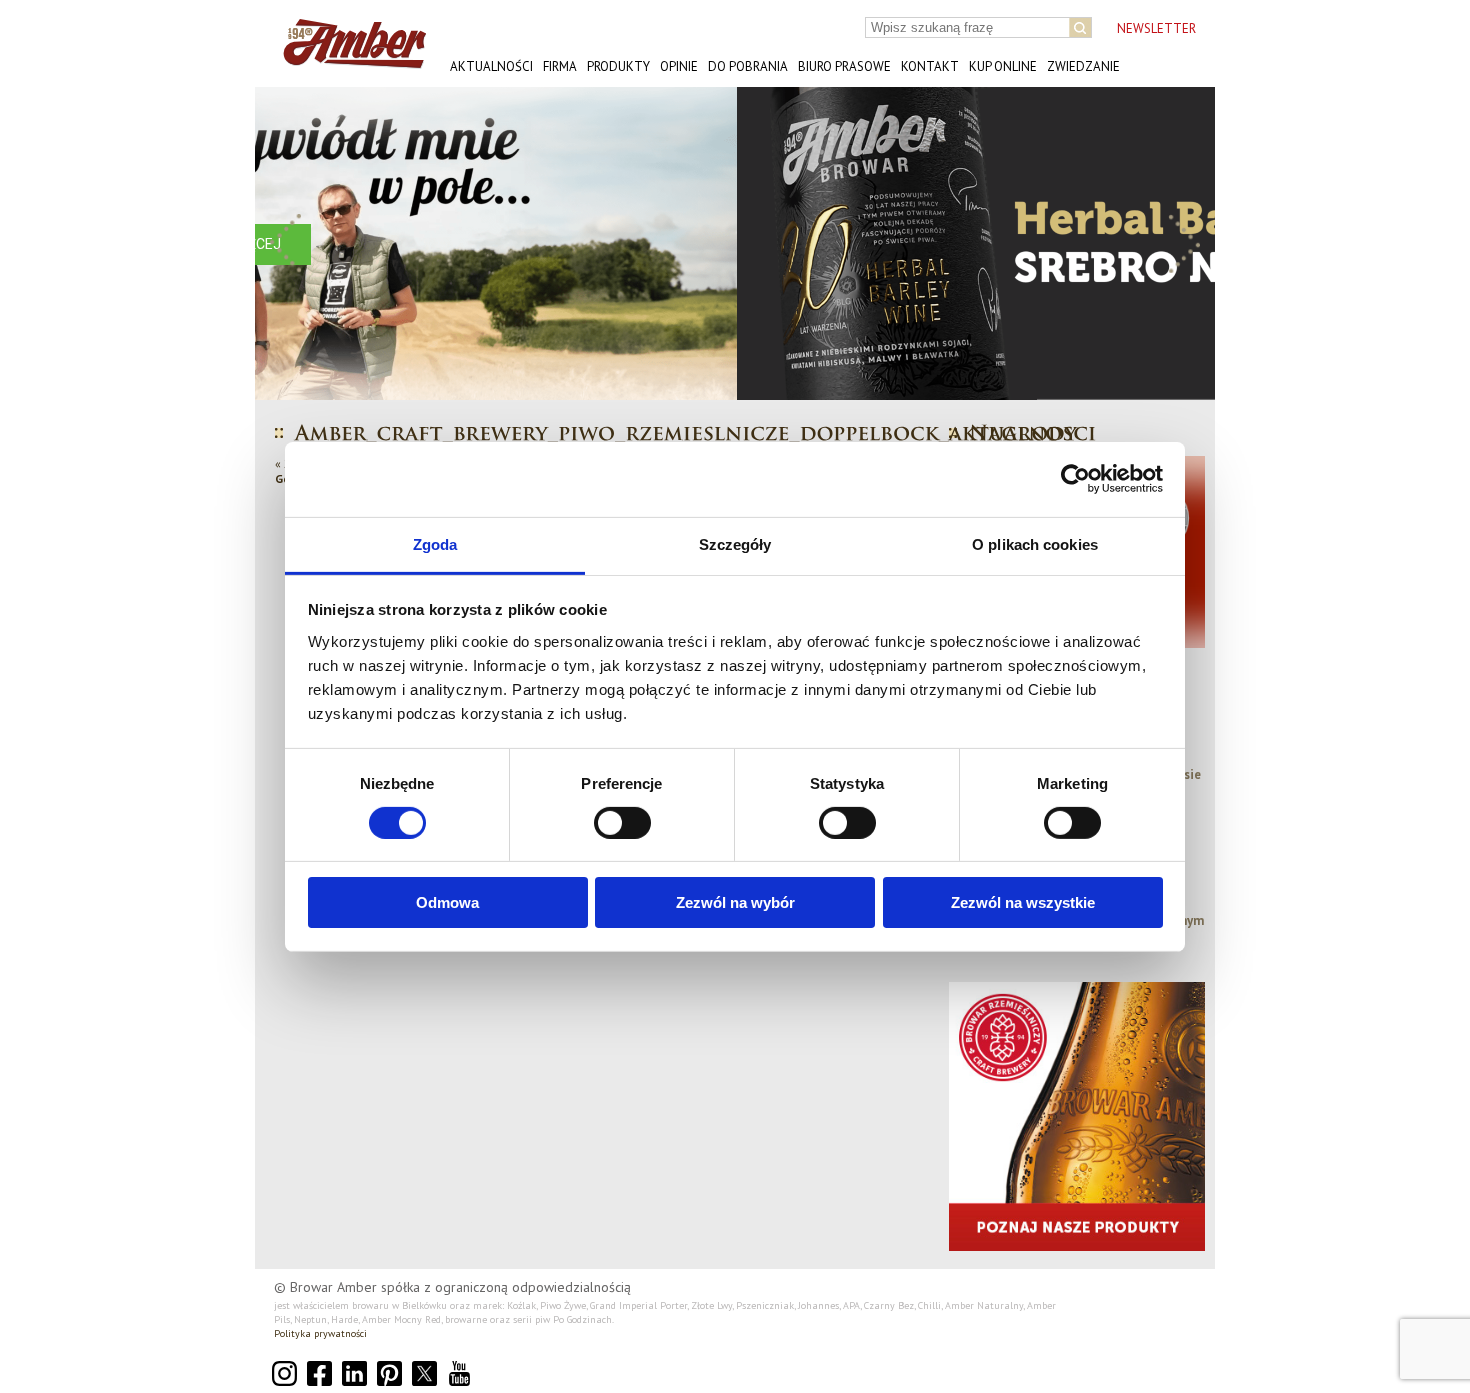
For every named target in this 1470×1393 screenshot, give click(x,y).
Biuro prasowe (844, 66)
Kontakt (930, 66)
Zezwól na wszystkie (1023, 902)
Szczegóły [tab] (735, 543)
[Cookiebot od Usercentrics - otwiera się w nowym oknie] (1075, 479)
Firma (560, 66)
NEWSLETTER (1156, 28)
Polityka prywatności (320, 1333)
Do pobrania (748, 66)
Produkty (618, 66)
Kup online (1003, 66)
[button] (286, 243)
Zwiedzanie (1083, 66)
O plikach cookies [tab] (1035, 543)
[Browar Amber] (347, 60)
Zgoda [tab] (435, 543)
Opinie (679, 66)
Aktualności (491, 66)
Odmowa (447, 902)
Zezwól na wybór (735, 902)
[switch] (622, 823)
